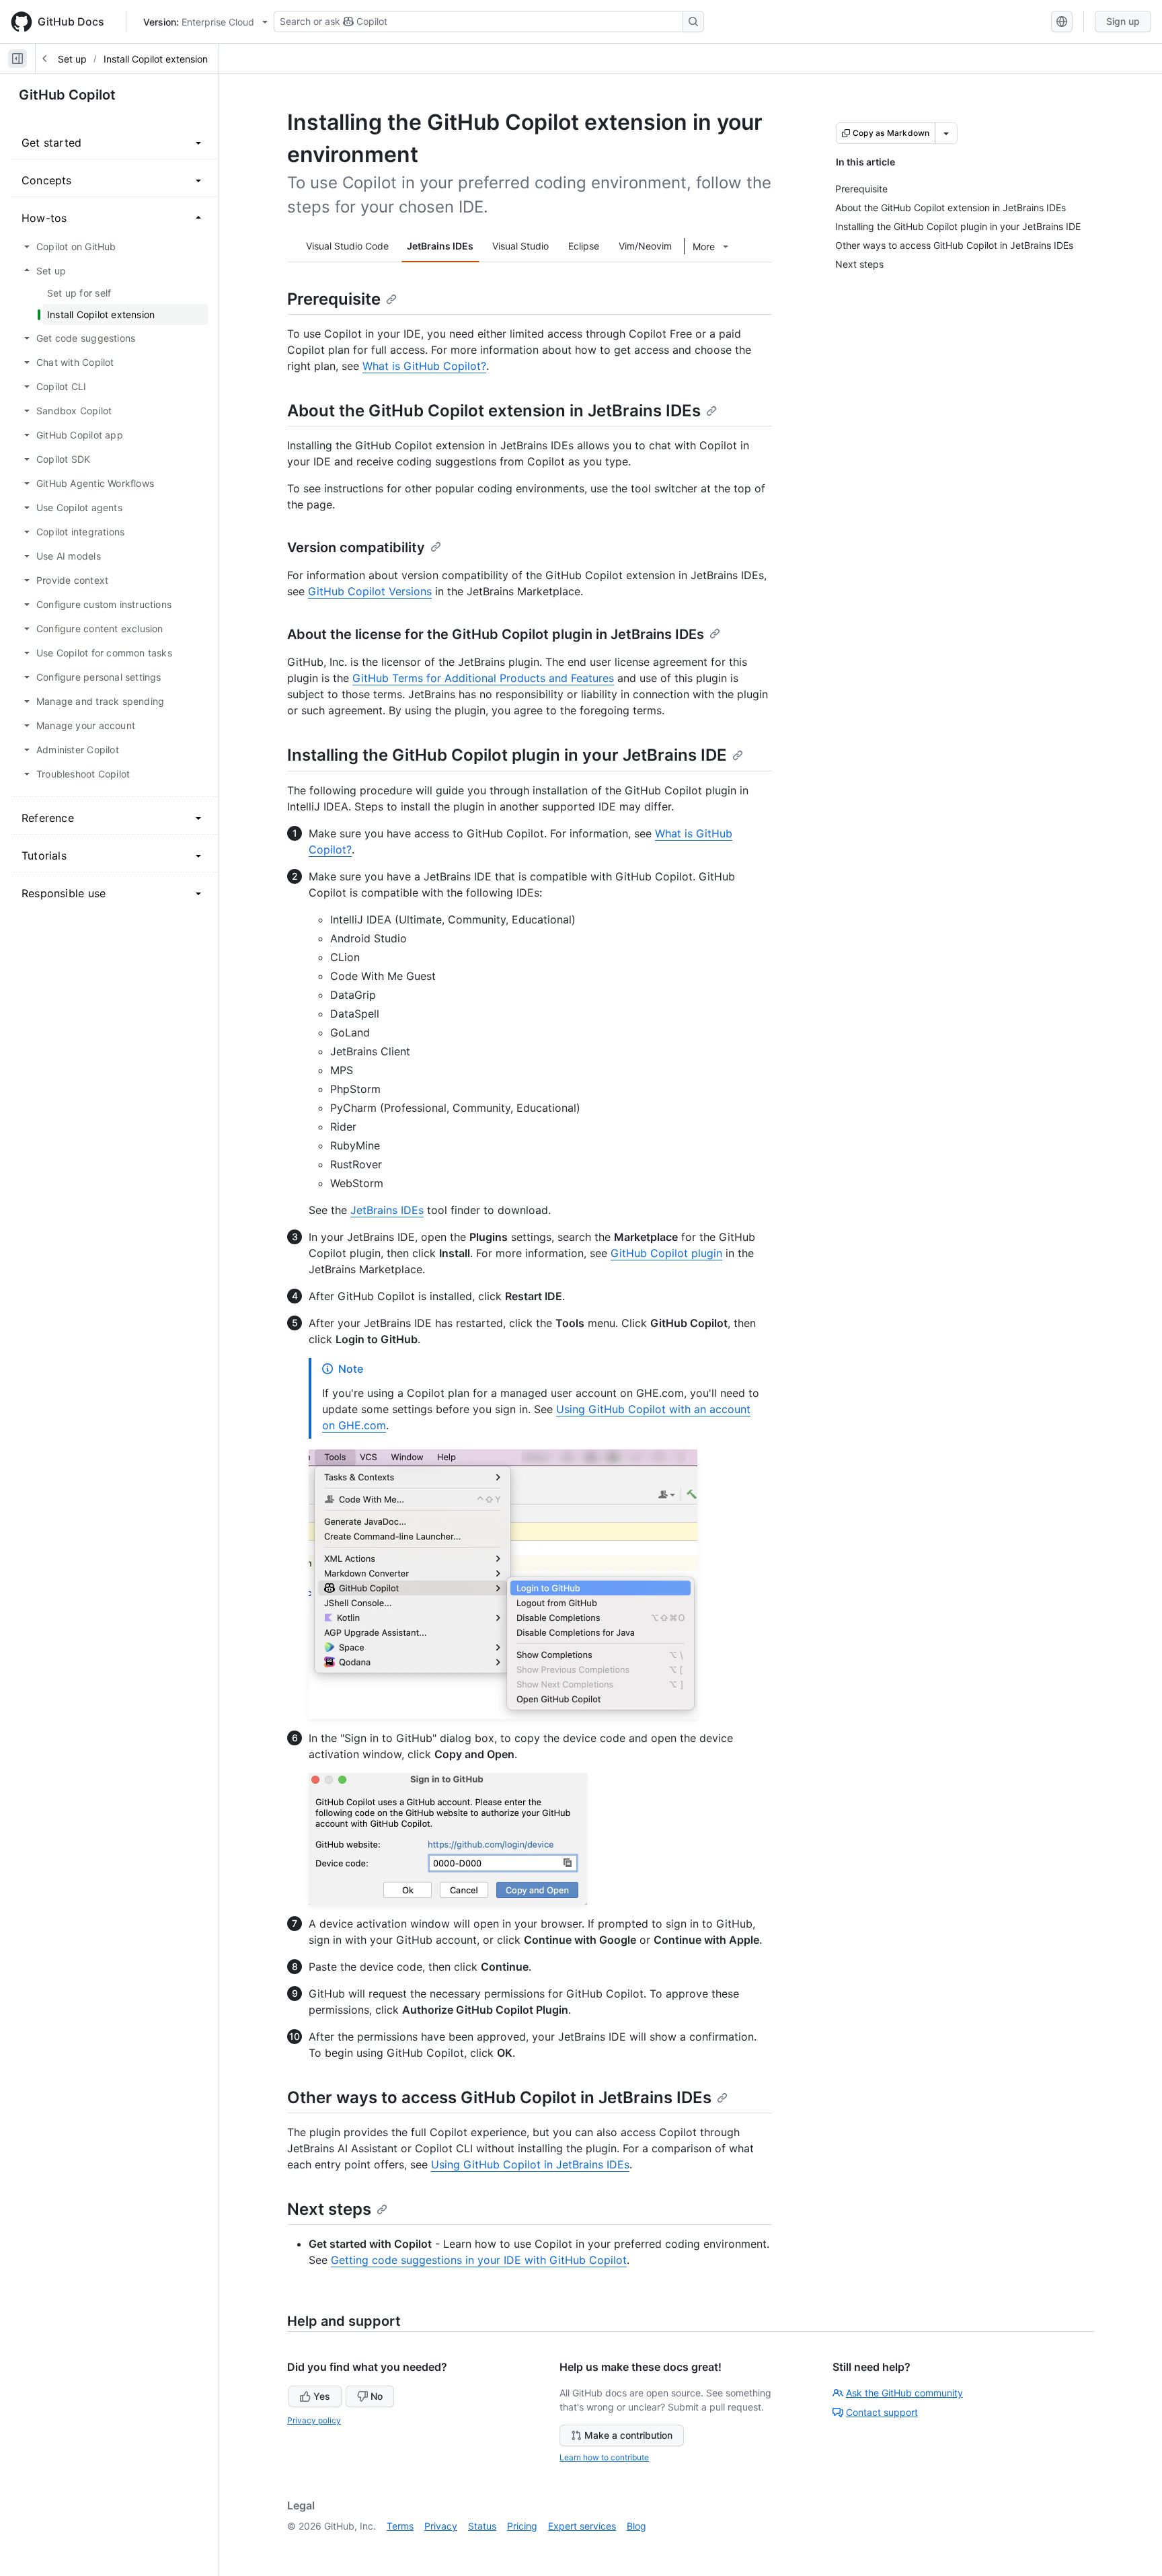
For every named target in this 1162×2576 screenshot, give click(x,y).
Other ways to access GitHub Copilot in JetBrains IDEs (499, 2097)
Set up (72, 59)
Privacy (441, 2526)
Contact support (882, 2412)
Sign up (1123, 21)
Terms (400, 2526)
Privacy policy (314, 2420)
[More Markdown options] (946, 133)
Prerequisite (334, 299)
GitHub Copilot (67, 95)
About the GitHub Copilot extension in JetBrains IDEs (494, 411)
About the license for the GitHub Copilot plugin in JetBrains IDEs (496, 634)
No (377, 2396)
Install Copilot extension (156, 59)
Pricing (522, 2526)
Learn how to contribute (604, 2457)
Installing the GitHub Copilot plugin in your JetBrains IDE (507, 755)
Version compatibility (356, 547)
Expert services (582, 2526)
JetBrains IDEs (387, 1210)
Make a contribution (628, 2435)
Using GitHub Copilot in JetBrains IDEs (530, 2164)
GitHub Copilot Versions (370, 591)
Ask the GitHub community (904, 2393)
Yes (322, 2396)
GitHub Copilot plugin (666, 1253)
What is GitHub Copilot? (424, 366)
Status (482, 2526)
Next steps (329, 2209)
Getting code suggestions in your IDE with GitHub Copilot (479, 2260)
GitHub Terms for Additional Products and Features (483, 678)
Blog (636, 2526)
